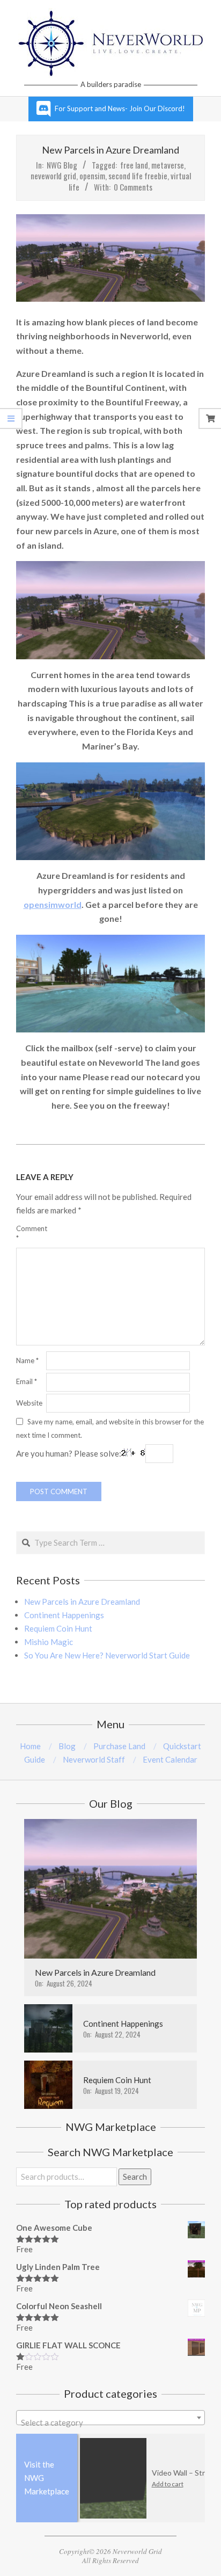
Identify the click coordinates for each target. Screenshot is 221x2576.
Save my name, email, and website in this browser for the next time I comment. (110, 1428)
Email (27, 1381)
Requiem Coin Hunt (58, 1628)
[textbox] (110, 2422)
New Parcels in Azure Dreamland (82, 1602)
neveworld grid (53, 176)
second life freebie (138, 176)
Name (27, 1360)
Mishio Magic (49, 1642)
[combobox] (110, 2418)
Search (135, 2177)
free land (134, 165)
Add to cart (145, 2484)
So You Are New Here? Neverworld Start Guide (107, 1655)
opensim (92, 176)
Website (29, 1403)
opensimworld (53, 904)
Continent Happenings (64, 1615)
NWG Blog (62, 165)
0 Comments (133, 187)
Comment (30, 1233)
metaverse (168, 165)
